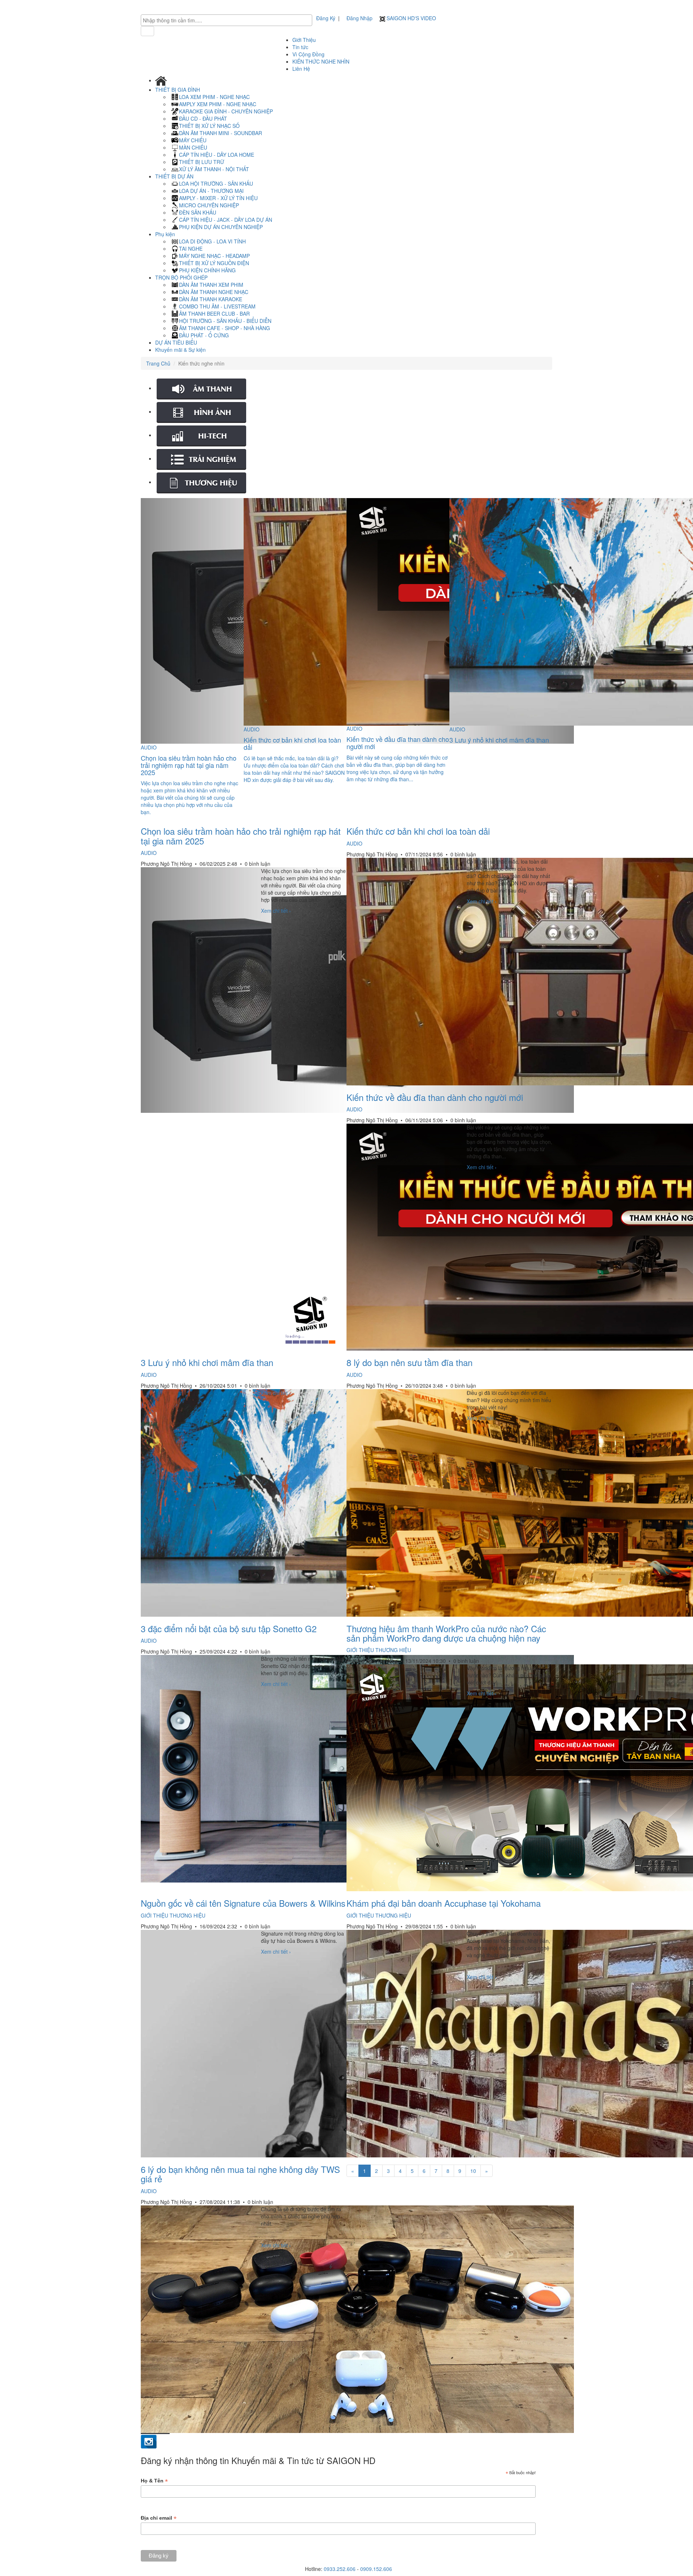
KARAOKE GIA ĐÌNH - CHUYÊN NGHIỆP (226, 111)
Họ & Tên (154, 2481)
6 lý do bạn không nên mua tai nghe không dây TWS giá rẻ (240, 2174)
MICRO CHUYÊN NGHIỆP (209, 205)
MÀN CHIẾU (193, 147)
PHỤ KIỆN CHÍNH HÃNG (207, 270)
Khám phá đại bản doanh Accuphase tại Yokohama (444, 1903)
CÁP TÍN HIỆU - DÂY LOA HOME (217, 155)
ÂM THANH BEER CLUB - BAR (214, 314)
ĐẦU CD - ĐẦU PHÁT (203, 118)
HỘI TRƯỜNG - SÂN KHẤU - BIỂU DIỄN (225, 321)
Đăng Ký (326, 18)
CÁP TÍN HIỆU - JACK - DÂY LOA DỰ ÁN (226, 220)
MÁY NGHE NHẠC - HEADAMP (214, 256)
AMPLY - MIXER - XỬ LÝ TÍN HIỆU (218, 198)
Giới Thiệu (304, 40)
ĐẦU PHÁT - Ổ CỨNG (204, 335)
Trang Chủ (158, 363)
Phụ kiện (166, 234)
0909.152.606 (376, 2569)
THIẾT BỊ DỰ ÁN (175, 176)
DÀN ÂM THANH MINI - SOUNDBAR (221, 133)
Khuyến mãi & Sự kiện (180, 350)
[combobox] (226, 20)
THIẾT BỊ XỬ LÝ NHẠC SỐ (209, 126)
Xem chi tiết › (276, 911)
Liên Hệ (301, 69)
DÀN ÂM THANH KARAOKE (211, 299)
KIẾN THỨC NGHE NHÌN (321, 61)
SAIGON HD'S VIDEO (411, 18)
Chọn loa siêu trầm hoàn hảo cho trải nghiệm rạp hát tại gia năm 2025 (241, 836)
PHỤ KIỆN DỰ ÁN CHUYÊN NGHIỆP (221, 227)
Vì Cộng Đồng (308, 54)
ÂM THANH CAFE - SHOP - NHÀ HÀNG (225, 328)
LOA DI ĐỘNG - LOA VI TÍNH (212, 241)
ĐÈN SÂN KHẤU (198, 212)
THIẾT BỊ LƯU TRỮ (202, 162)
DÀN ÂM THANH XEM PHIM (211, 285)
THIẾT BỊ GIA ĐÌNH (178, 90)
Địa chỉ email (159, 2518)
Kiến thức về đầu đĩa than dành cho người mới (435, 1097)
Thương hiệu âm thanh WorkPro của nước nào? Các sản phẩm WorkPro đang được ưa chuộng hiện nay (446, 1633)
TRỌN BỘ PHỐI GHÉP (182, 277)
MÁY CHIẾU (193, 140)
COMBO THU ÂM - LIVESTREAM (217, 306)
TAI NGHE (191, 248)
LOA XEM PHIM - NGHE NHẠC (214, 97)
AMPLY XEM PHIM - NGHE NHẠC (218, 104)
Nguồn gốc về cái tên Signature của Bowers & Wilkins (243, 1903)
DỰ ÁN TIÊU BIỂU (176, 342)
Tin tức (300, 47)
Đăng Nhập (359, 18)
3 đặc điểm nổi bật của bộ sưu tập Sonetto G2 (229, 1628)
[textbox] (228, 20)
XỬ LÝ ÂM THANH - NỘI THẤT (214, 169)
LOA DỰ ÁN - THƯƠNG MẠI (211, 191)
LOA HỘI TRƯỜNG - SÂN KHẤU (216, 183)
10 (473, 2171)
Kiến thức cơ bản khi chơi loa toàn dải (418, 831)
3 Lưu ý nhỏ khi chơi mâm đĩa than (207, 1362)
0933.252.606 (340, 2569)
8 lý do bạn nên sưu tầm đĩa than (409, 1362)
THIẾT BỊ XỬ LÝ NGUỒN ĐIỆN (214, 263)
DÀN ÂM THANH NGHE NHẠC (214, 292)
